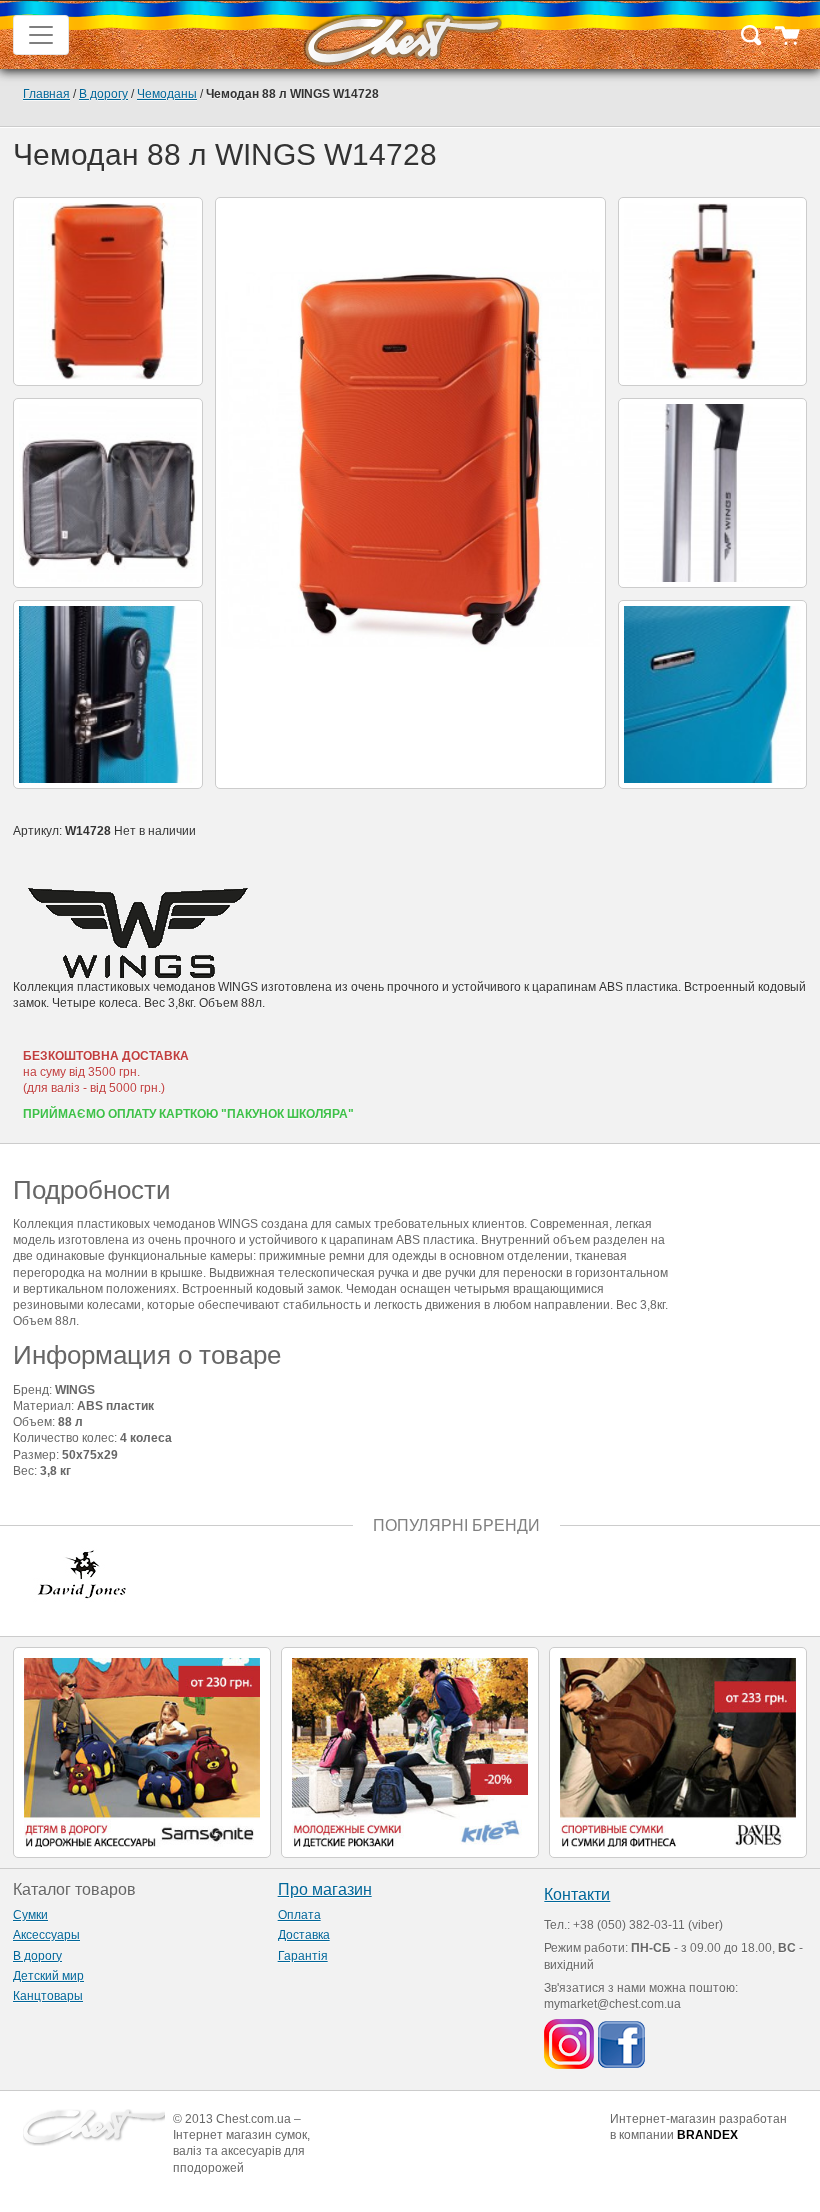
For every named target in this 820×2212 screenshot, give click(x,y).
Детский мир (48, 1976)
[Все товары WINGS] (410, 934)
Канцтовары (48, 1996)
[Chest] (402, 35)
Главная (46, 94)
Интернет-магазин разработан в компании (698, 2127)
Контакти (577, 1894)
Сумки (30, 1915)
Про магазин (325, 1889)
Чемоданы (167, 94)
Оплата (299, 1915)
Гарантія (303, 1956)
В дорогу (103, 94)
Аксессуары (46, 1935)
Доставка (304, 1935)
